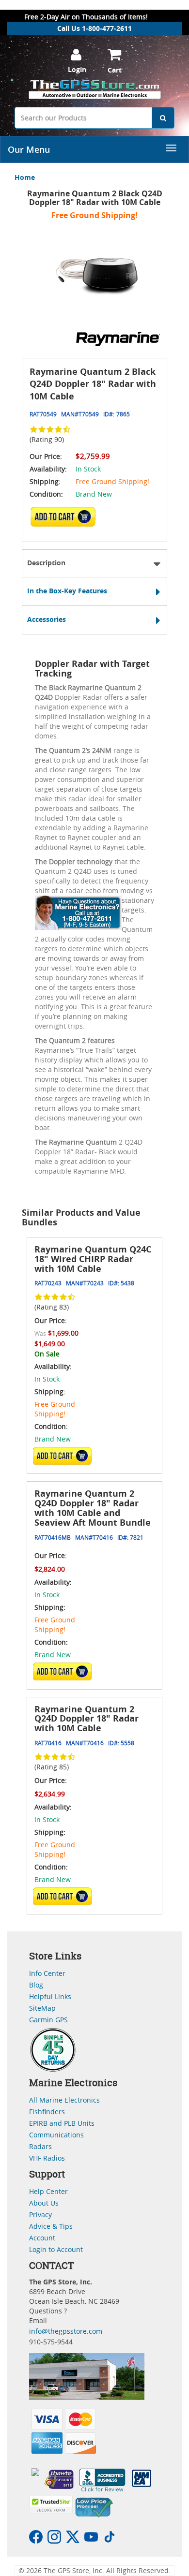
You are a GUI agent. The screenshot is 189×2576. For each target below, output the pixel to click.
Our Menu (29, 149)
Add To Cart (63, 1456)
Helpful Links (50, 1996)
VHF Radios (47, 2158)
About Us (44, 2203)
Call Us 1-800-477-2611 (94, 28)
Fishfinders (47, 2112)
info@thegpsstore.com (66, 2331)
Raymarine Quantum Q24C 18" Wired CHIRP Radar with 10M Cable (93, 1259)
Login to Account (56, 2249)
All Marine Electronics (64, 2100)
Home (25, 177)
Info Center (47, 1973)
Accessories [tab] (47, 619)
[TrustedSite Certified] (51, 2505)
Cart (115, 70)
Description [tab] (46, 563)
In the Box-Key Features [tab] (67, 591)
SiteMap (42, 2008)
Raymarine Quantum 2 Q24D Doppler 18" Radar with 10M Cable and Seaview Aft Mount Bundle (93, 1508)
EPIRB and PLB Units (62, 2123)
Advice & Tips (51, 2226)
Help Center (48, 2191)
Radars (40, 2146)
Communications (56, 2135)
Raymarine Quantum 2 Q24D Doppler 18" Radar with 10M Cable (87, 1719)
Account (42, 2238)
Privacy (40, 2215)
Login (77, 69)
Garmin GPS (48, 2020)
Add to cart (66, 520)
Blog (36, 1985)
